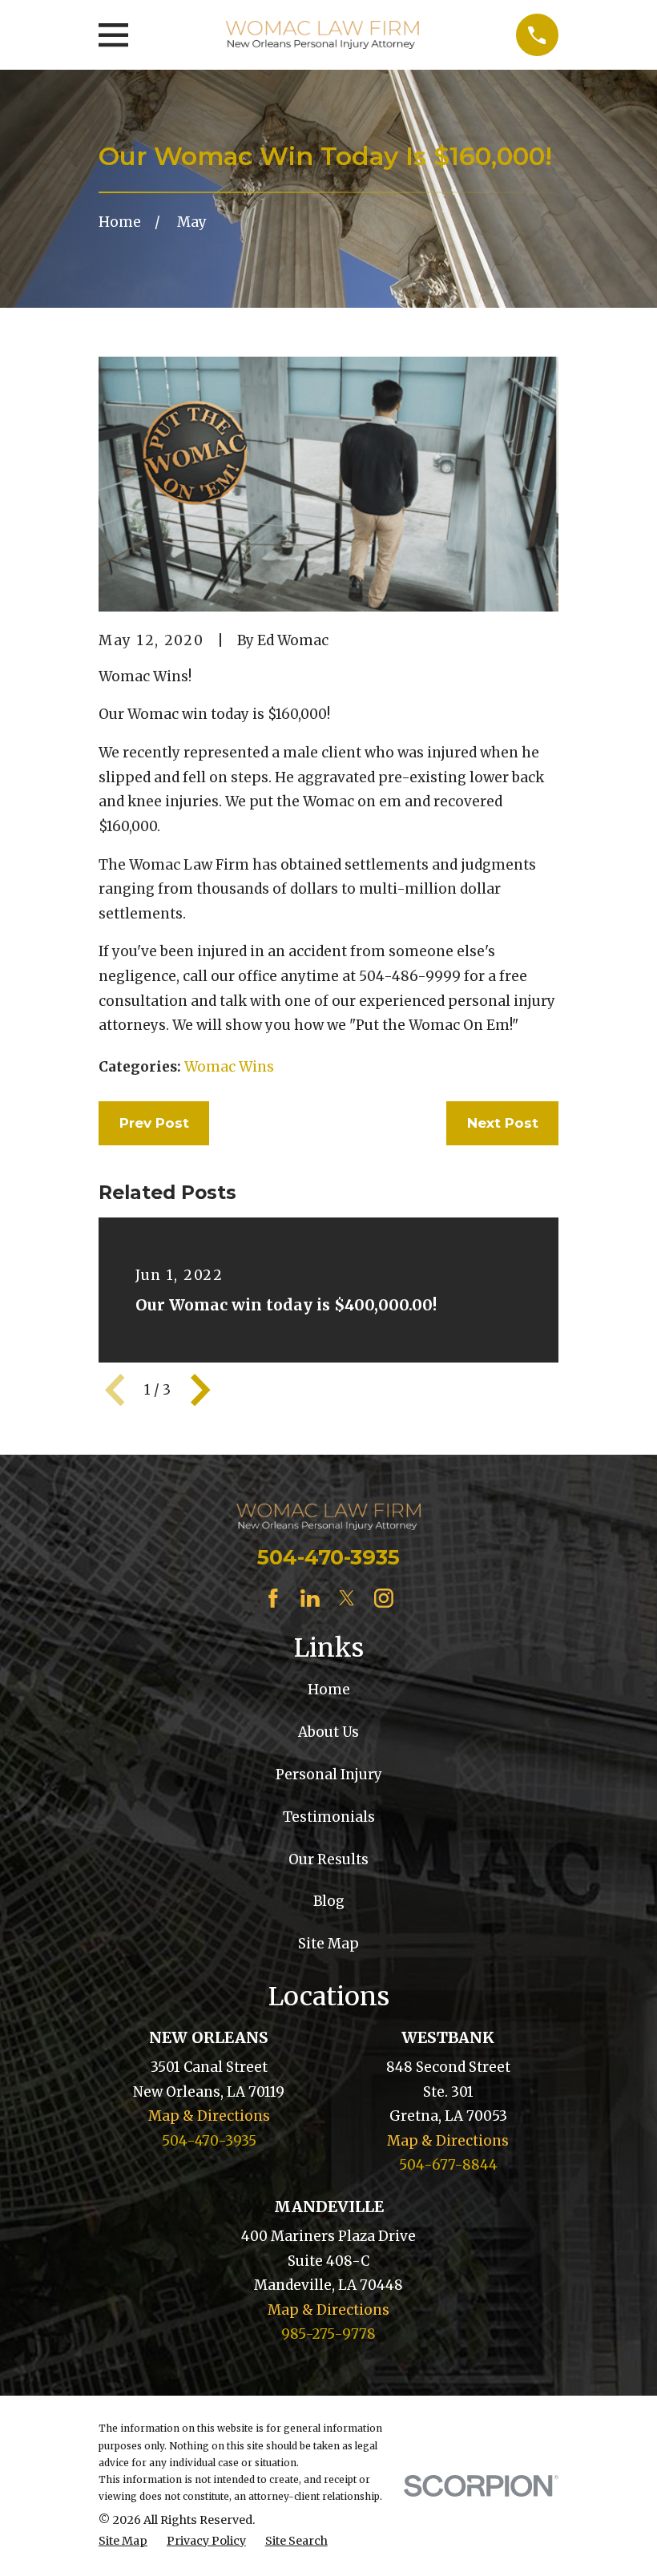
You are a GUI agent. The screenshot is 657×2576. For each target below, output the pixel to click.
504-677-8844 (448, 2165)
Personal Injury (329, 1775)
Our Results (328, 1859)
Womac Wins (229, 1067)
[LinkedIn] (310, 1598)
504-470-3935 (328, 1557)
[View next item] (200, 1390)
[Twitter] (347, 1598)
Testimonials (329, 1817)
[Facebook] (273, 1598)
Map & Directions (209, 2116)
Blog (329, 1901)
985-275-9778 (328, 2334)
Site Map (328, 1944)
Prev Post (154, 1123)
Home (329, 1690)
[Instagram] (384, 1598)
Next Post (503, 1123)
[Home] (322, 35)
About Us (328, 1732)
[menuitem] (123, 2542)
